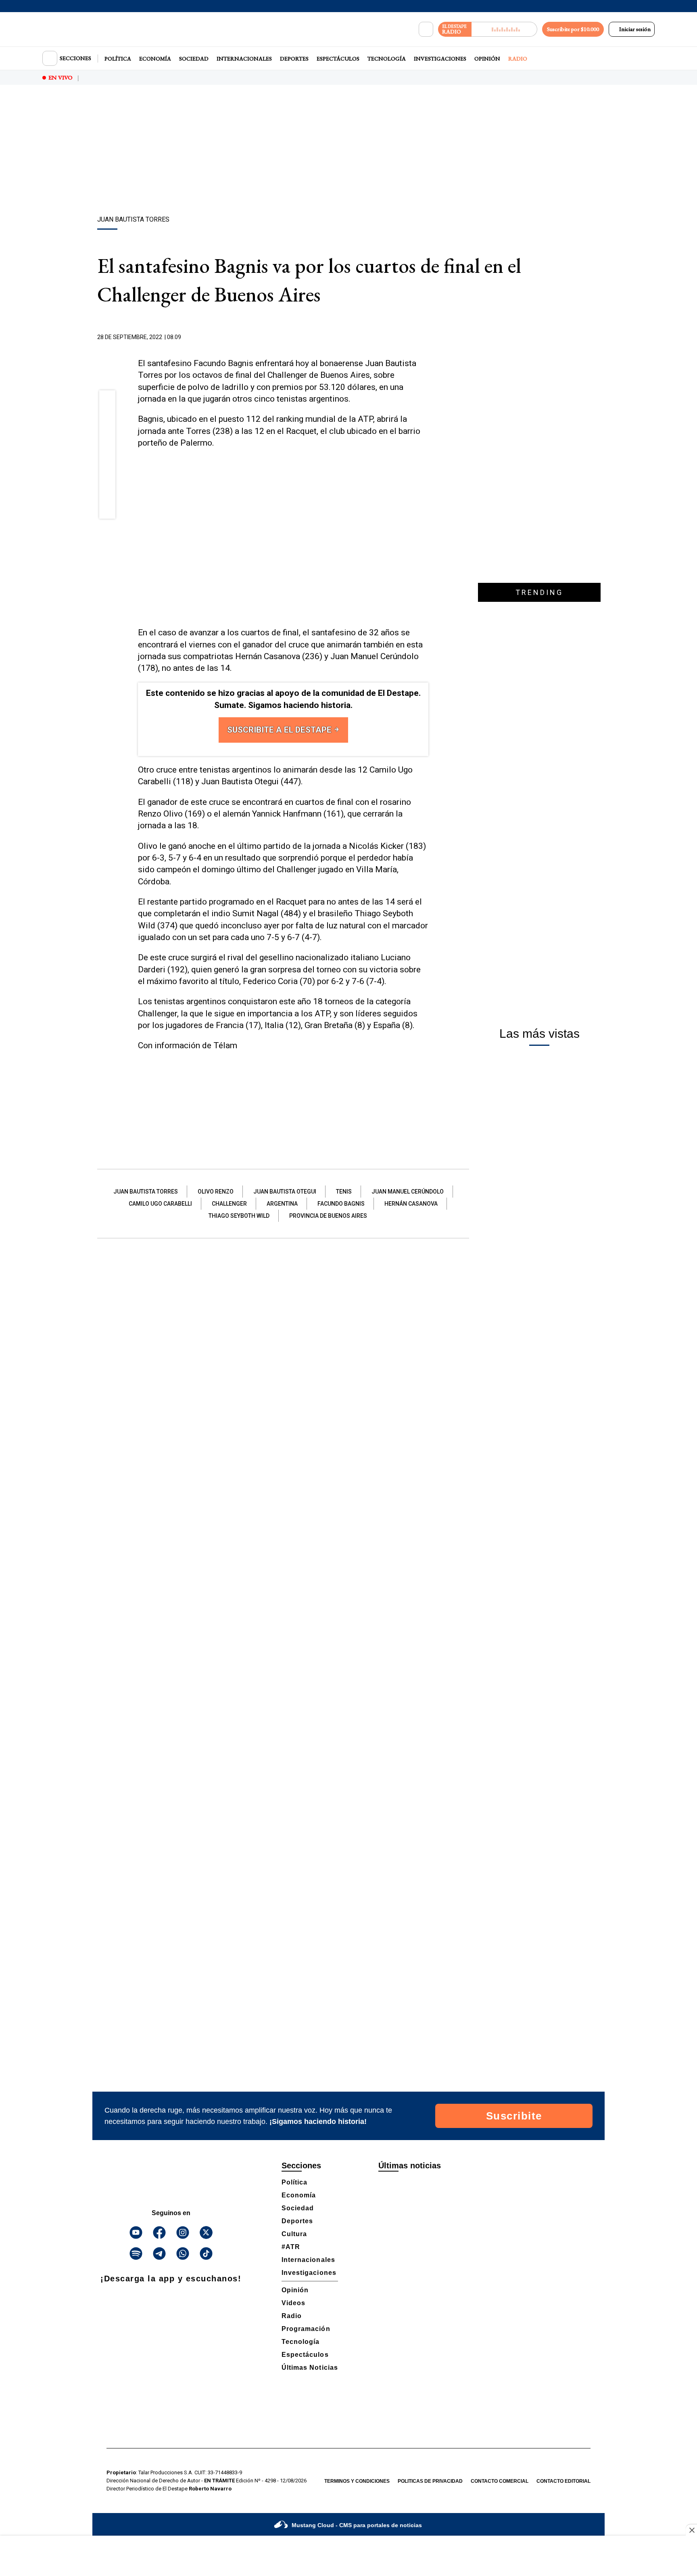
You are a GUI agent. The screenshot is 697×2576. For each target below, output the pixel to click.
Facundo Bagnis (341, 1204)
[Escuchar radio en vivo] (504, 29)
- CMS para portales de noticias (357, 2525)
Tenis (344, 1192)
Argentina (282, 1204)
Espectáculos (338, 59)
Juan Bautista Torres (146, 1192)
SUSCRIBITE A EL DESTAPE (280, 730)
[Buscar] (426, 29)
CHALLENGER (229, 1204)
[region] (348, 151)
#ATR (291, 2247)
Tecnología (387, 59)
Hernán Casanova (411, 1204)
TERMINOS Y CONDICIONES (357, 2481)
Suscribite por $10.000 (573, 29)
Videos (293, 2303)
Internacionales (244, 59)
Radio (518, 59)
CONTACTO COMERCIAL (500, 2481)
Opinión (487, 59)
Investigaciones (440, 59)
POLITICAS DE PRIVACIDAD (430, 2481)
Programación (306, 2329)
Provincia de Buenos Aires (328, 1216)
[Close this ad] (691, 2530)
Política (118, 59)
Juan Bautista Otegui (285, 1192)
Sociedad (194, 59)
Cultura (294, 2234)
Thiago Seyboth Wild (239, 1216)
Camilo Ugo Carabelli (160, 1204)
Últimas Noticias (310, 2368)
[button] (107, 401)
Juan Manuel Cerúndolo (408, 1192)
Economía (155, 59)
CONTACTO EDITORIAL (563, 2481)
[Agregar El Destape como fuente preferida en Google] (426, 337)
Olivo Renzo (216, 1192)
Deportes (294, 59)
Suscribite (514, 2116)
